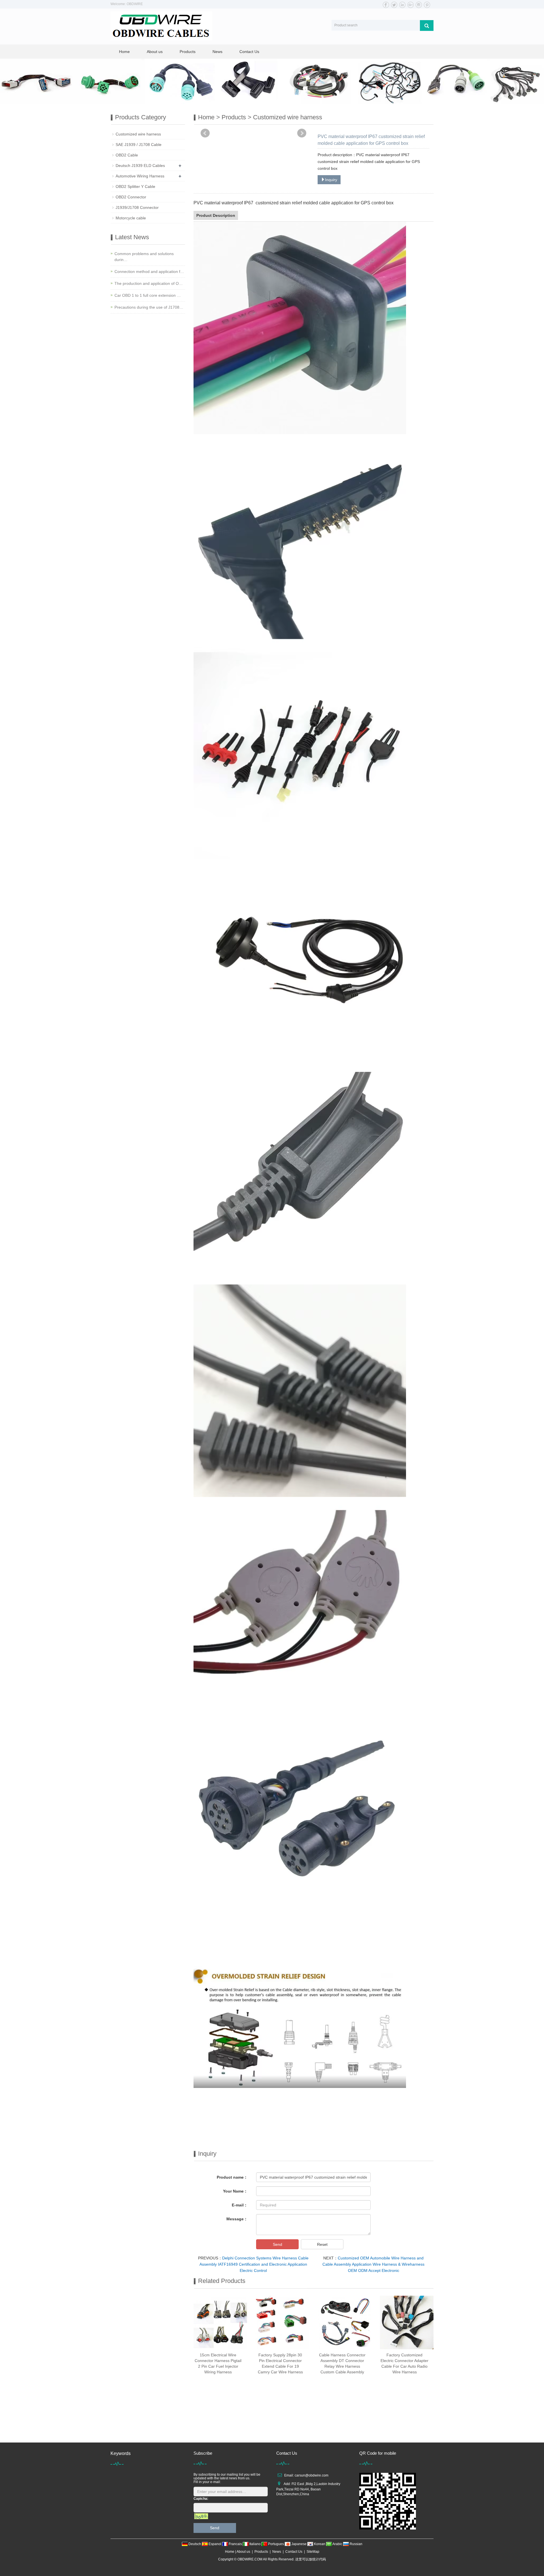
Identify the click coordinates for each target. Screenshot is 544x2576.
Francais (235, 2544)
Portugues (276, 2544)
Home (124, 52)
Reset (322, 2244)
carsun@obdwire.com (312, 2475)
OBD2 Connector (131, 197)
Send (278, 2244)
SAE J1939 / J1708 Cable (139, 145)
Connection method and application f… (149, 272)
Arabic (337, 2544)
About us (155, 52)
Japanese (299, 2544)
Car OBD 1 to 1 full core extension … (148, 295)
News (217, 52)
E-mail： (240, 2205)
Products (188, 52)
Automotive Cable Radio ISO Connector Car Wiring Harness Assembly (218, 2431)
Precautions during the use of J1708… (149, 307)
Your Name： (235, 2191)
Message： (237, 2219)
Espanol (215, 2544)
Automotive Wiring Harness (140, 176)
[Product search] (427, 26)
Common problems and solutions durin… (144, 257)
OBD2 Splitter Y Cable (135, 186)
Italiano (255, 2544)
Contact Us (249, 52)
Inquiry (331, 180)
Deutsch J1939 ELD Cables (140, 166)
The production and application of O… (149, 283)
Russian (356, 2544)
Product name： (232, 2177)
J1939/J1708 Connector (137, 207)
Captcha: (201, 2499)
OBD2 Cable (127, 155)
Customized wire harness (288, 117)
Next (302, 133)
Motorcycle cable (131, 218)
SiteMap (313, 2552)
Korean (320, 2544)
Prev (205, 133)
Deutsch (195, 2544)
